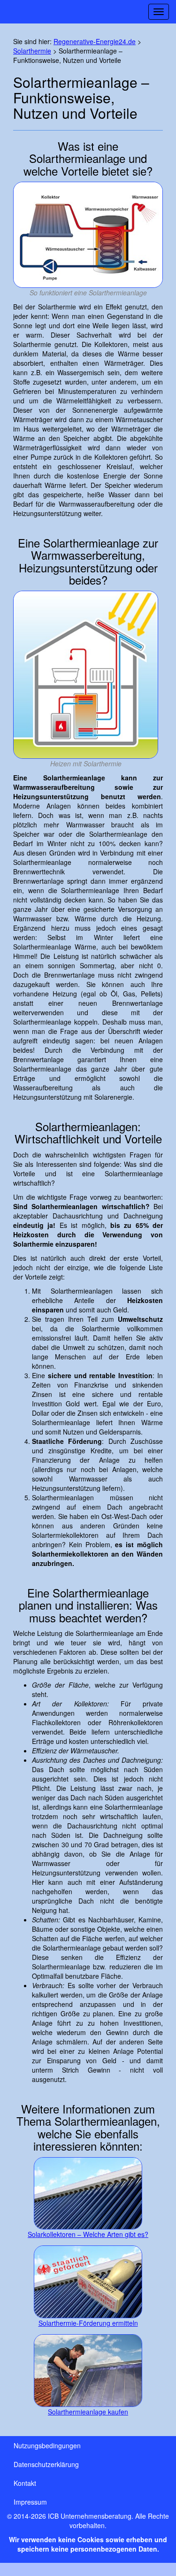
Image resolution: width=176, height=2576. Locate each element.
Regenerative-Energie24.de (95, 41)
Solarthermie (32, 51)
